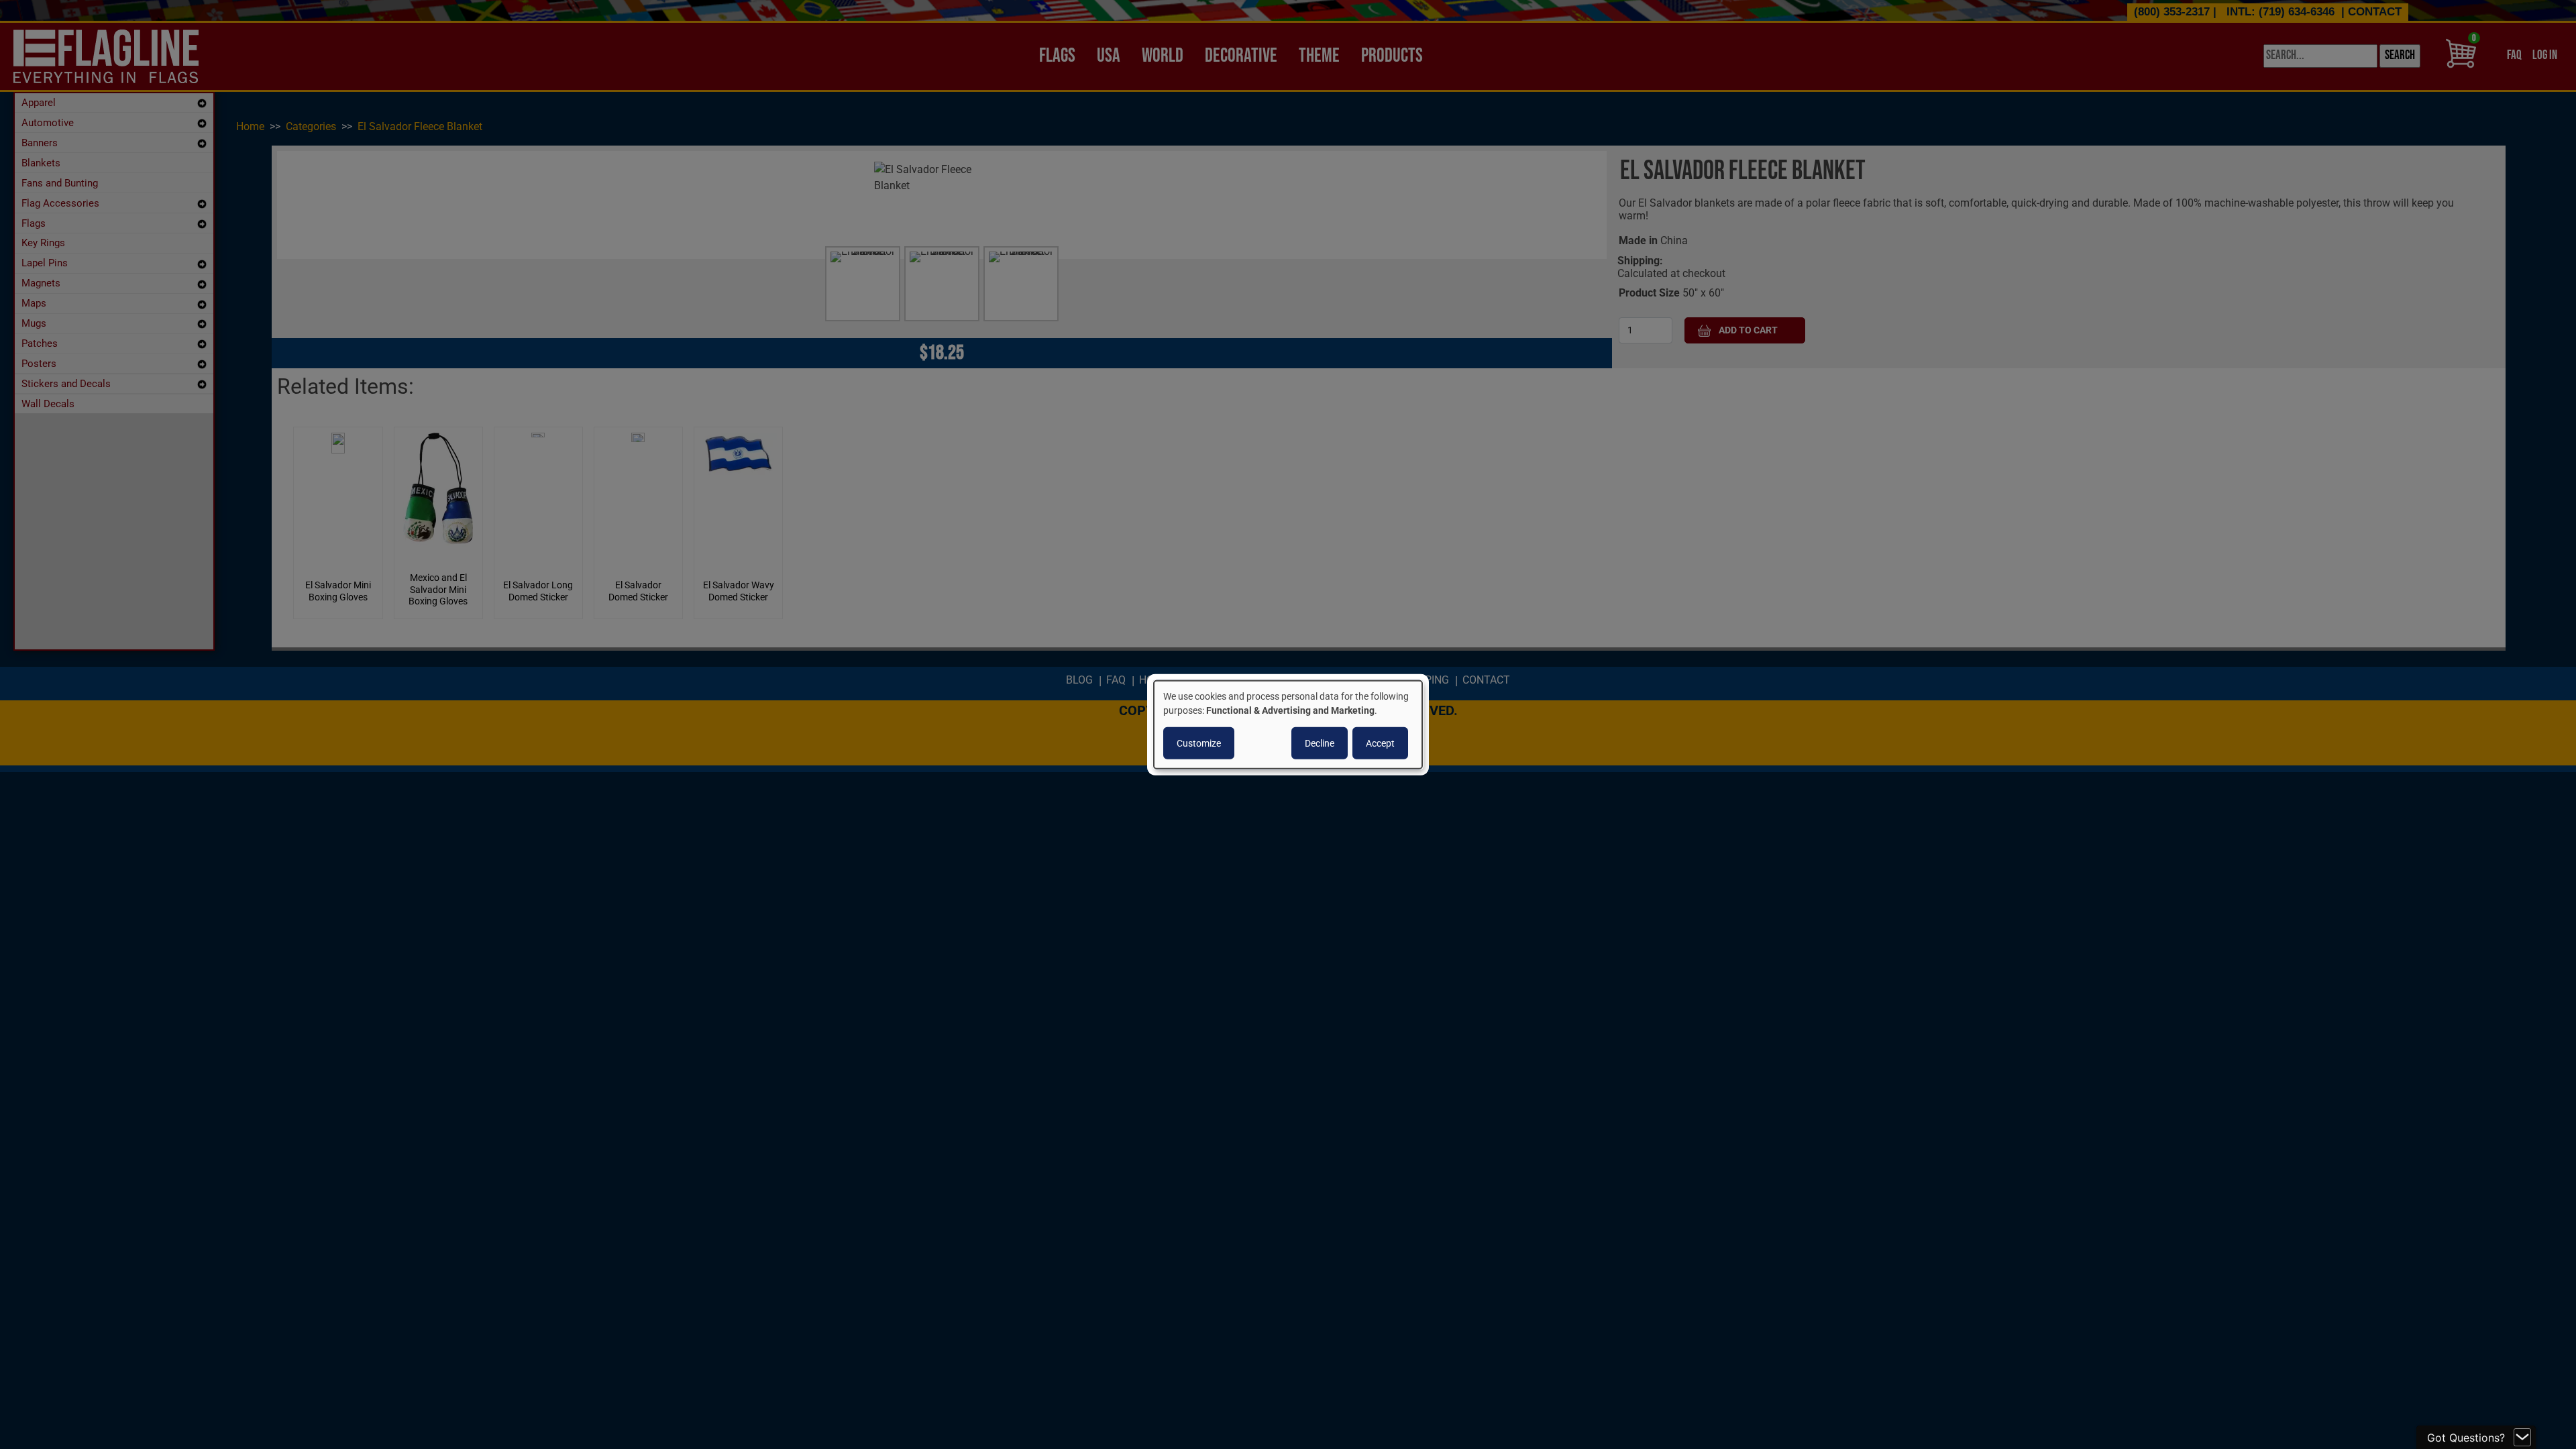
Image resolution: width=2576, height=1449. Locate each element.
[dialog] (1288, 725)
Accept (1380, 743)
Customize (1199, 743)
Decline (1320, 743)
